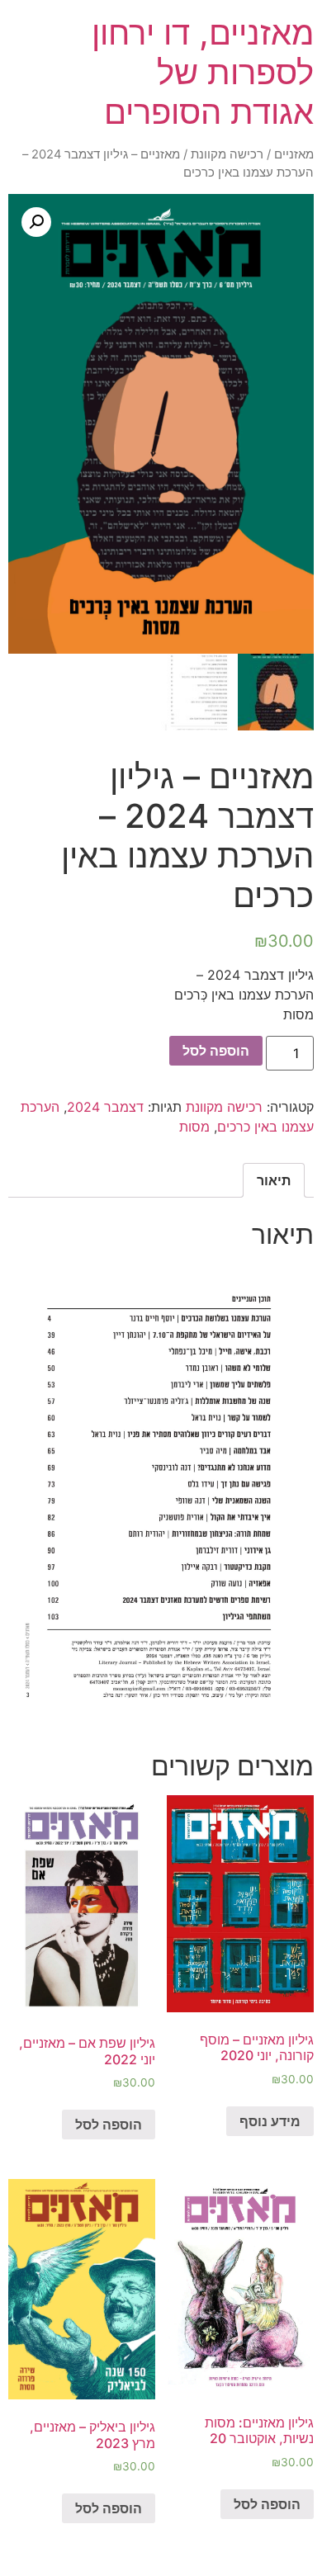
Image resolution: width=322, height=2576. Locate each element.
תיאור (274, 1180)
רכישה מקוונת (227, 154)
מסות (194, 1127)
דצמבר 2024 (105, 1107)
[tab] (274, 1180)
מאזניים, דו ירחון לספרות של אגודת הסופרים (203, 72)
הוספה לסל (216, 1051)
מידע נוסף (270, 2121)
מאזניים (294, 154)
